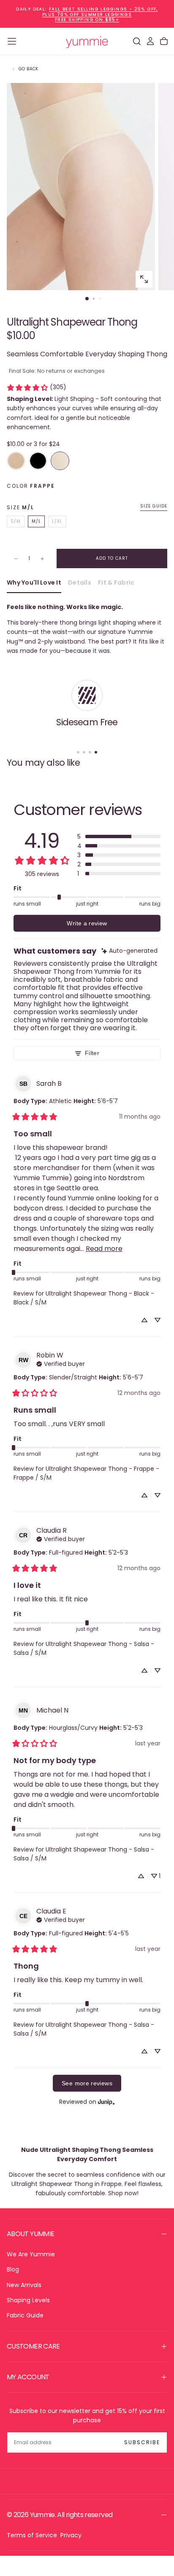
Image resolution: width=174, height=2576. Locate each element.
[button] (12, 41)
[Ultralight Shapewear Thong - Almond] (16, 461)
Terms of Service (32, 2535)
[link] (36, 387)
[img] (129, 951)
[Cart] (164, 41)
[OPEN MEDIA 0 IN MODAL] (144, 279)
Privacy (71, 2535)
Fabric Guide (25, 2315)
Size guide (154, 506)
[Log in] (150, 41)
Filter (92, 1053)
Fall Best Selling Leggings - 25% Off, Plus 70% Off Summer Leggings (100, 12)
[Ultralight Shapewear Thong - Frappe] (60, 461)
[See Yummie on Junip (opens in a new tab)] (106, 2102)
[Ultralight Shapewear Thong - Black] (38, 461)
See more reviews (87, 2083)
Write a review (87, 923)
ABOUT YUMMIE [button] (30, 2234)
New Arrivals (24, 2285)
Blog (13, 2269)
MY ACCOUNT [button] (28, 2377)
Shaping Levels (28, 2300)
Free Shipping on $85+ (87, 20)
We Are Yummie (31, 2254)
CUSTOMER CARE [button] (33, 2346)
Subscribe (142, 2442)
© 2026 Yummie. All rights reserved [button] (60, 2515)
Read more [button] (104, 1249)
